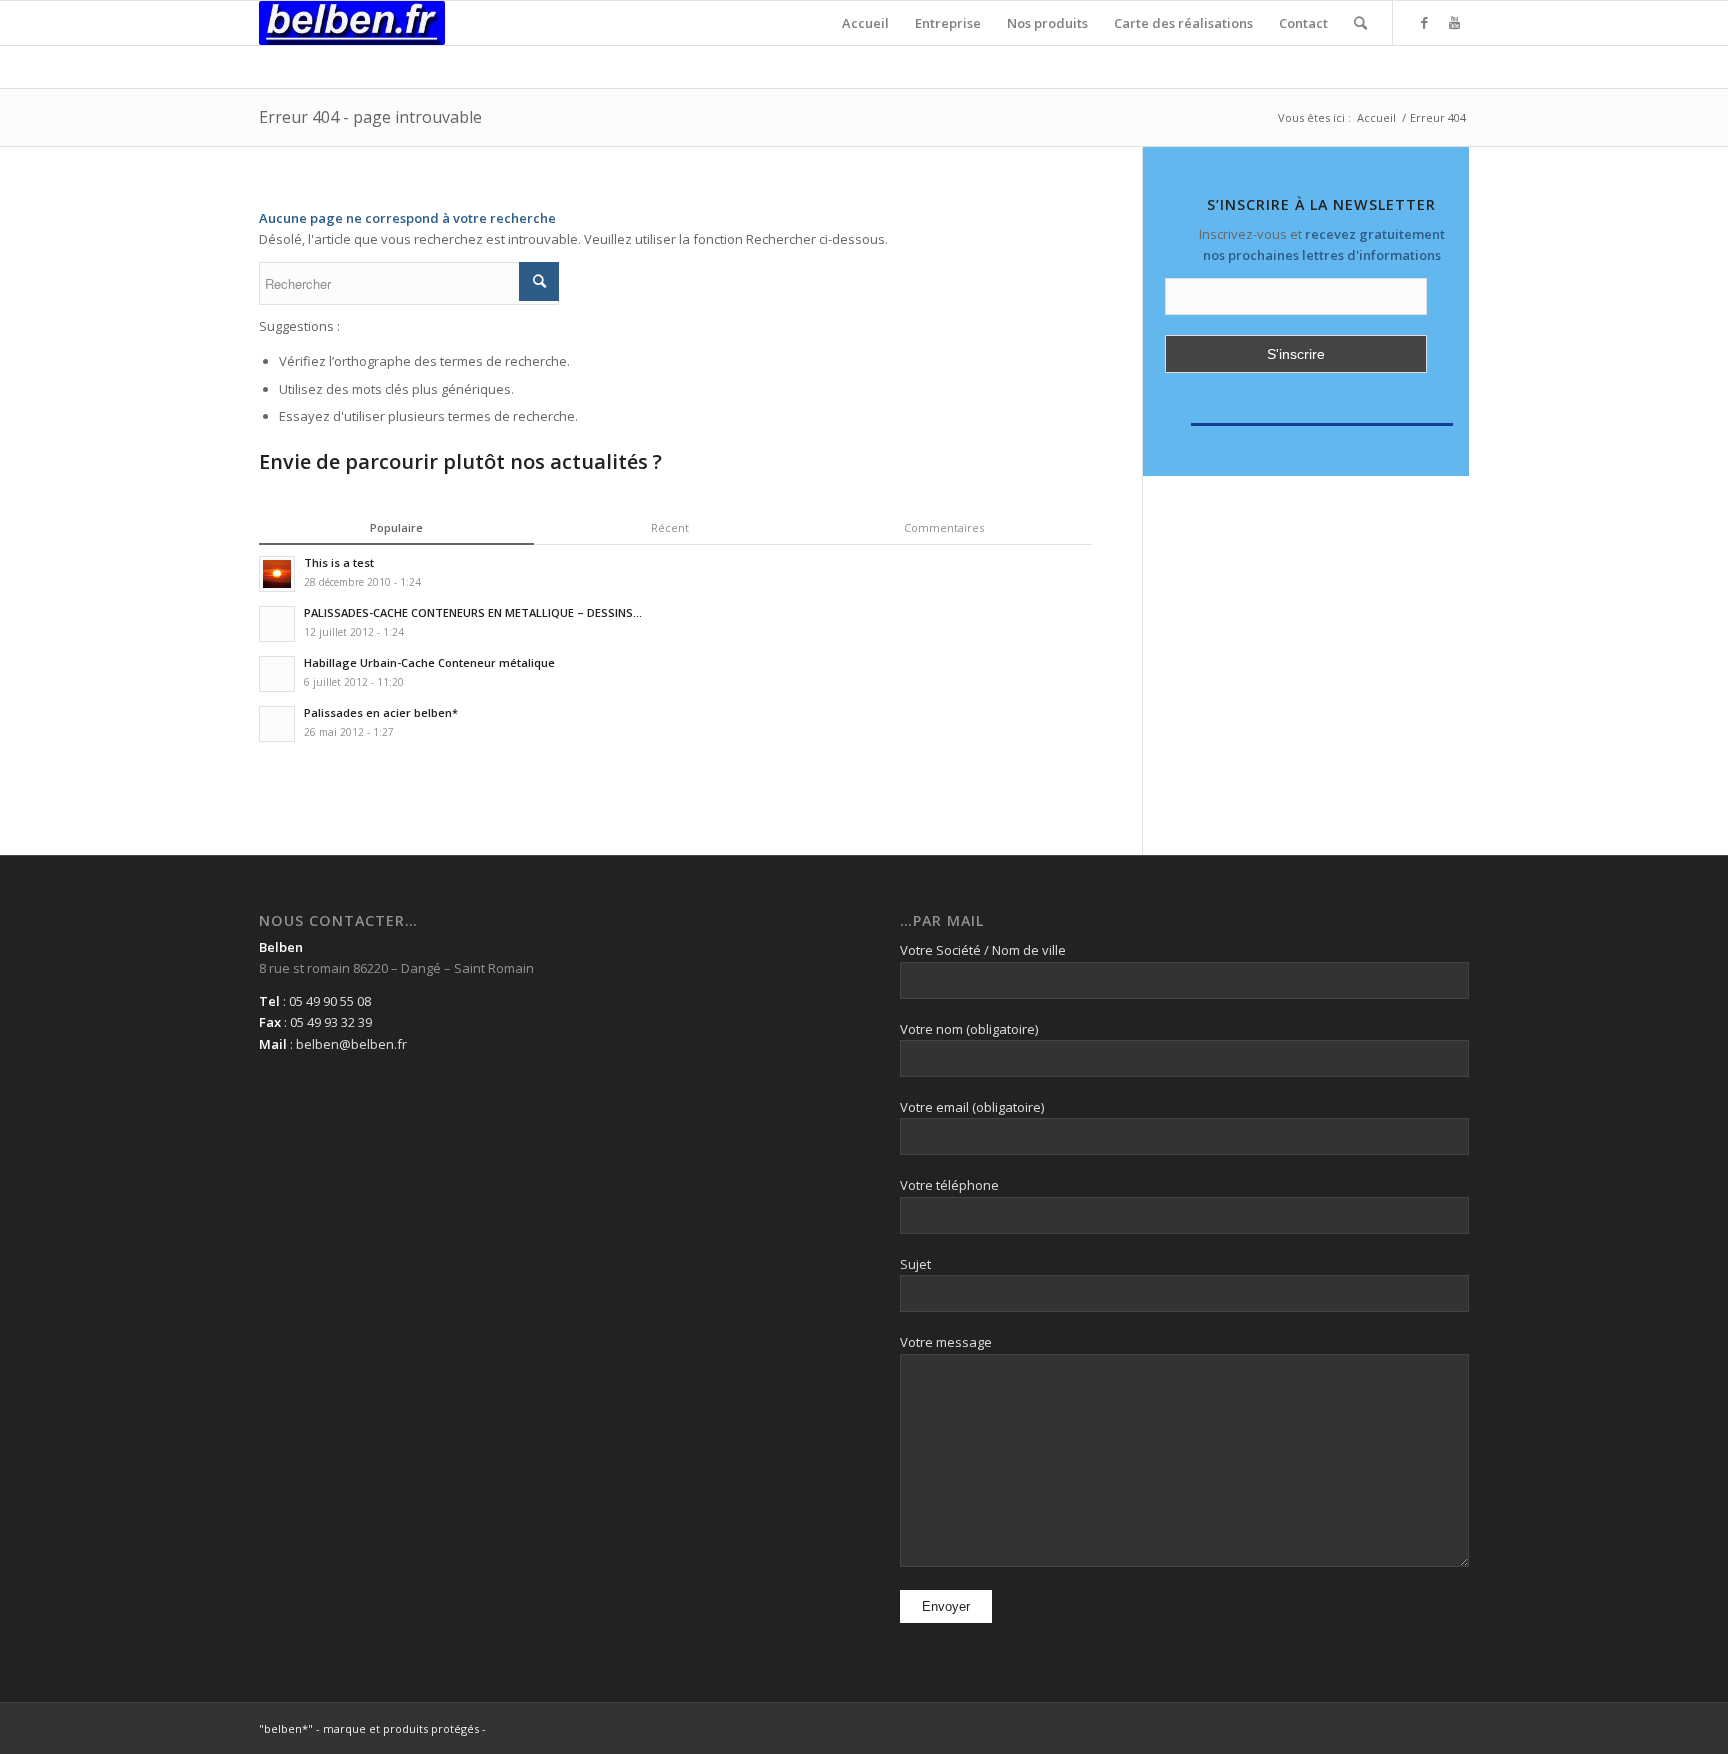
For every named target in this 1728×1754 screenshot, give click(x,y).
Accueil (1376, 117)
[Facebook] (1424, 22)
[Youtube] (1454, 22)
